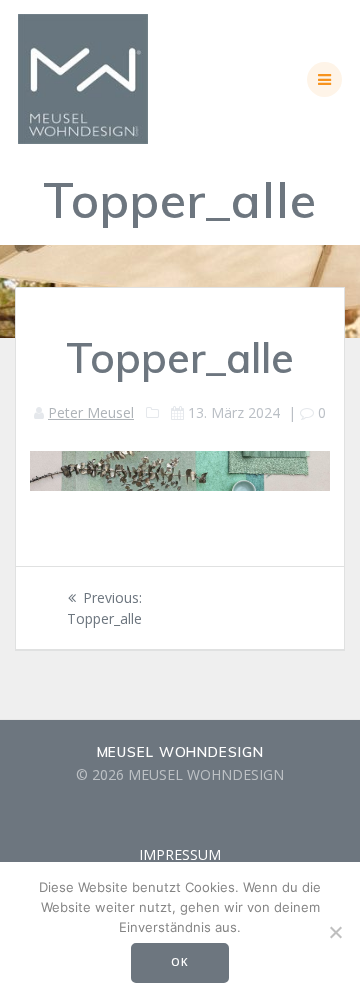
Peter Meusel (91, 412)
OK (180, 962)
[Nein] (335, 932)
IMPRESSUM (180, 854)
